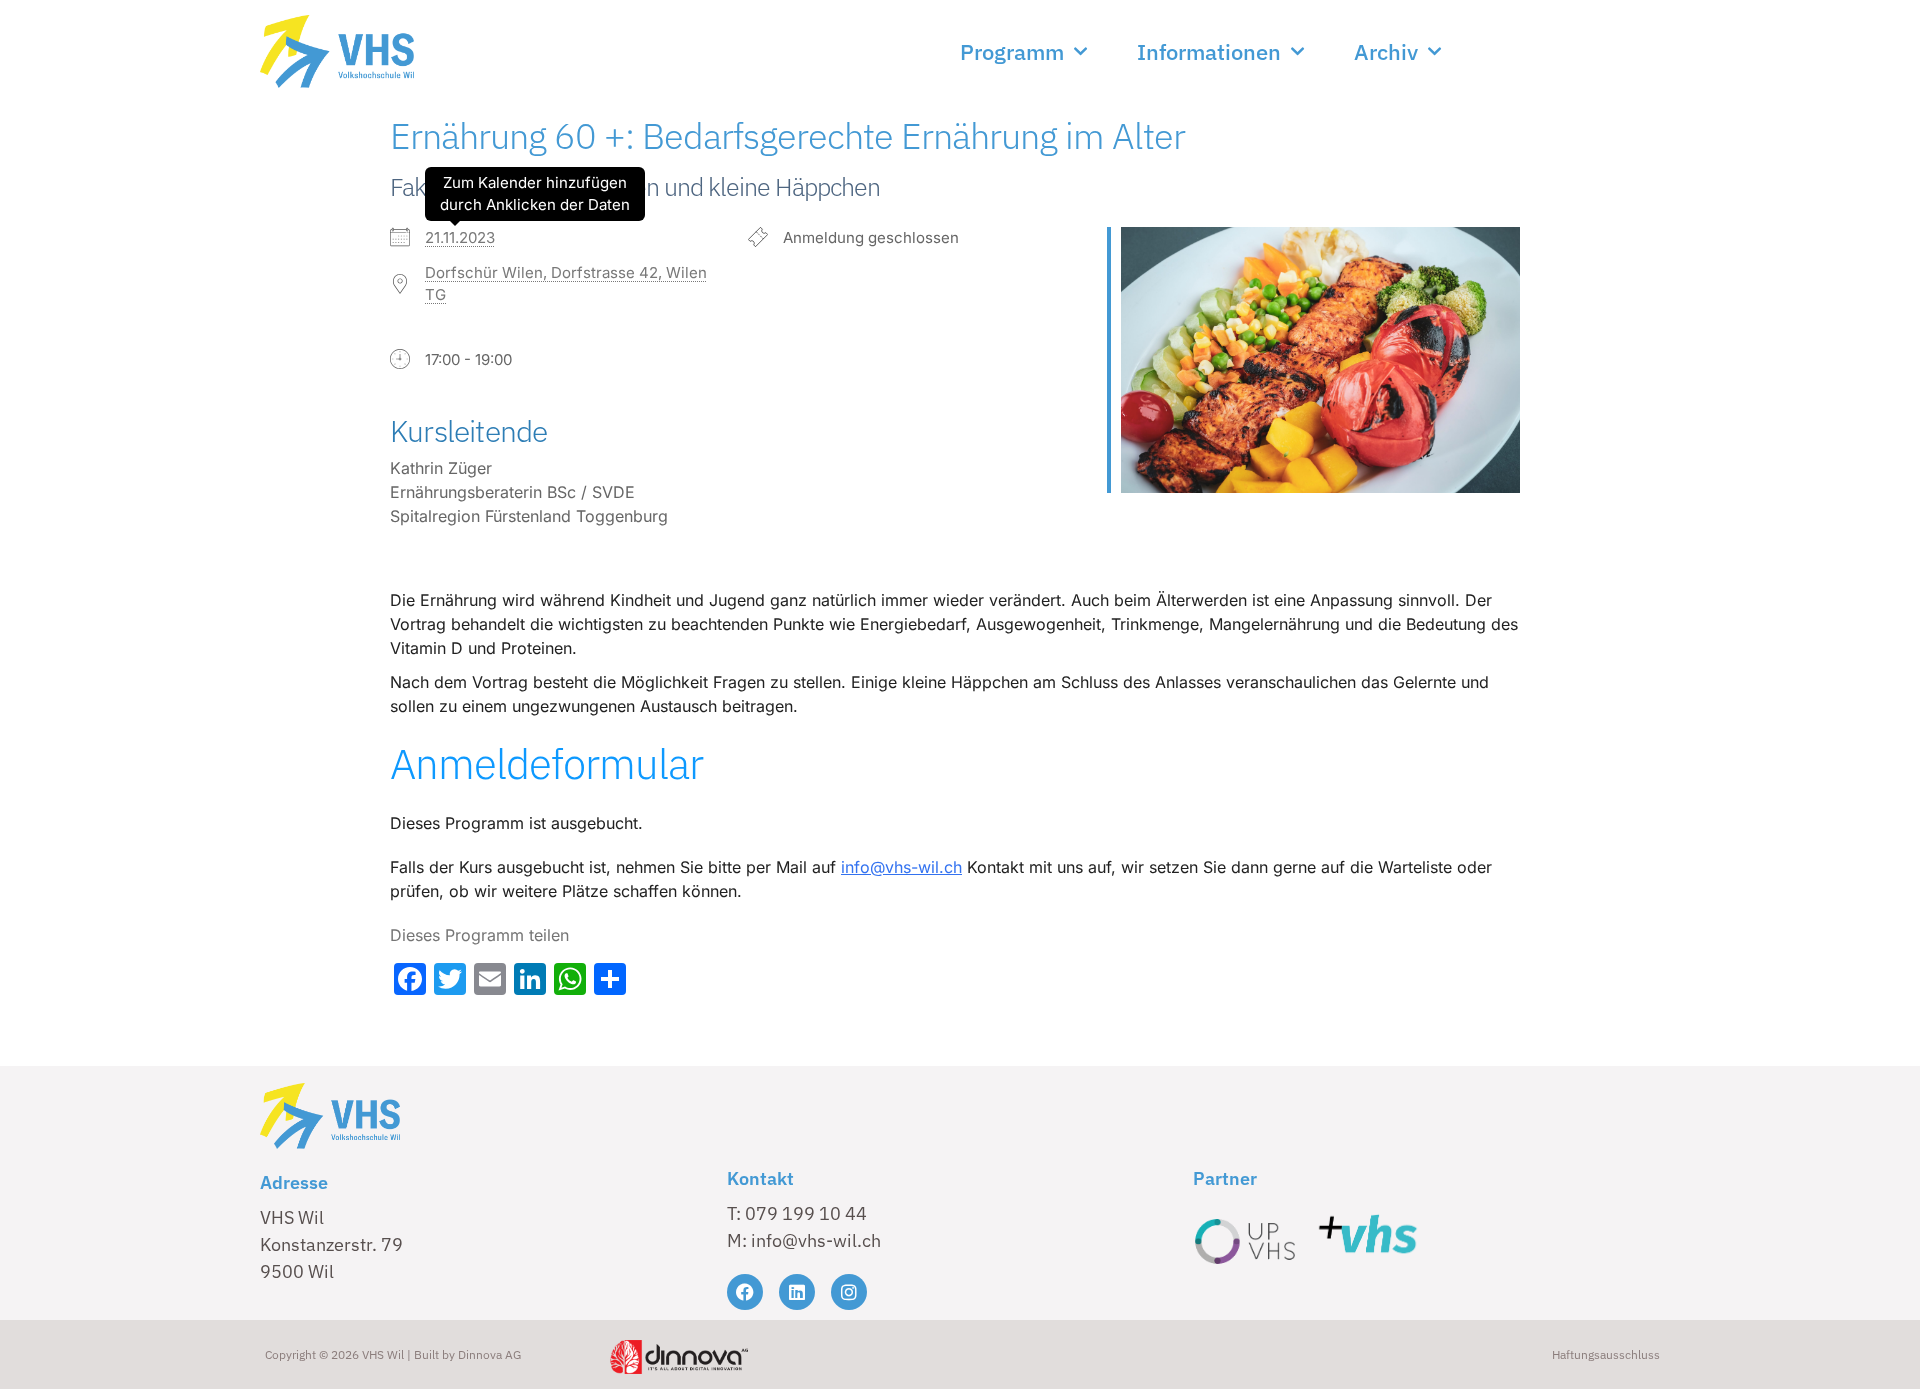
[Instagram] (849, 1292)
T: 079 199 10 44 (797, 1213)
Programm (1012, 51)
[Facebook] (745, 1292)
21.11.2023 (460, 237)
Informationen (1209, 51)
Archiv (1386, 51)
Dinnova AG (489, 1354)
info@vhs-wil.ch (901, 867)
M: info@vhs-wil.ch (804, 1240)
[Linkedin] (797, 1292)
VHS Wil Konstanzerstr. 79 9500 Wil (331, 1244)
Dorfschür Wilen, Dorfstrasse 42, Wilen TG (566, 283)
